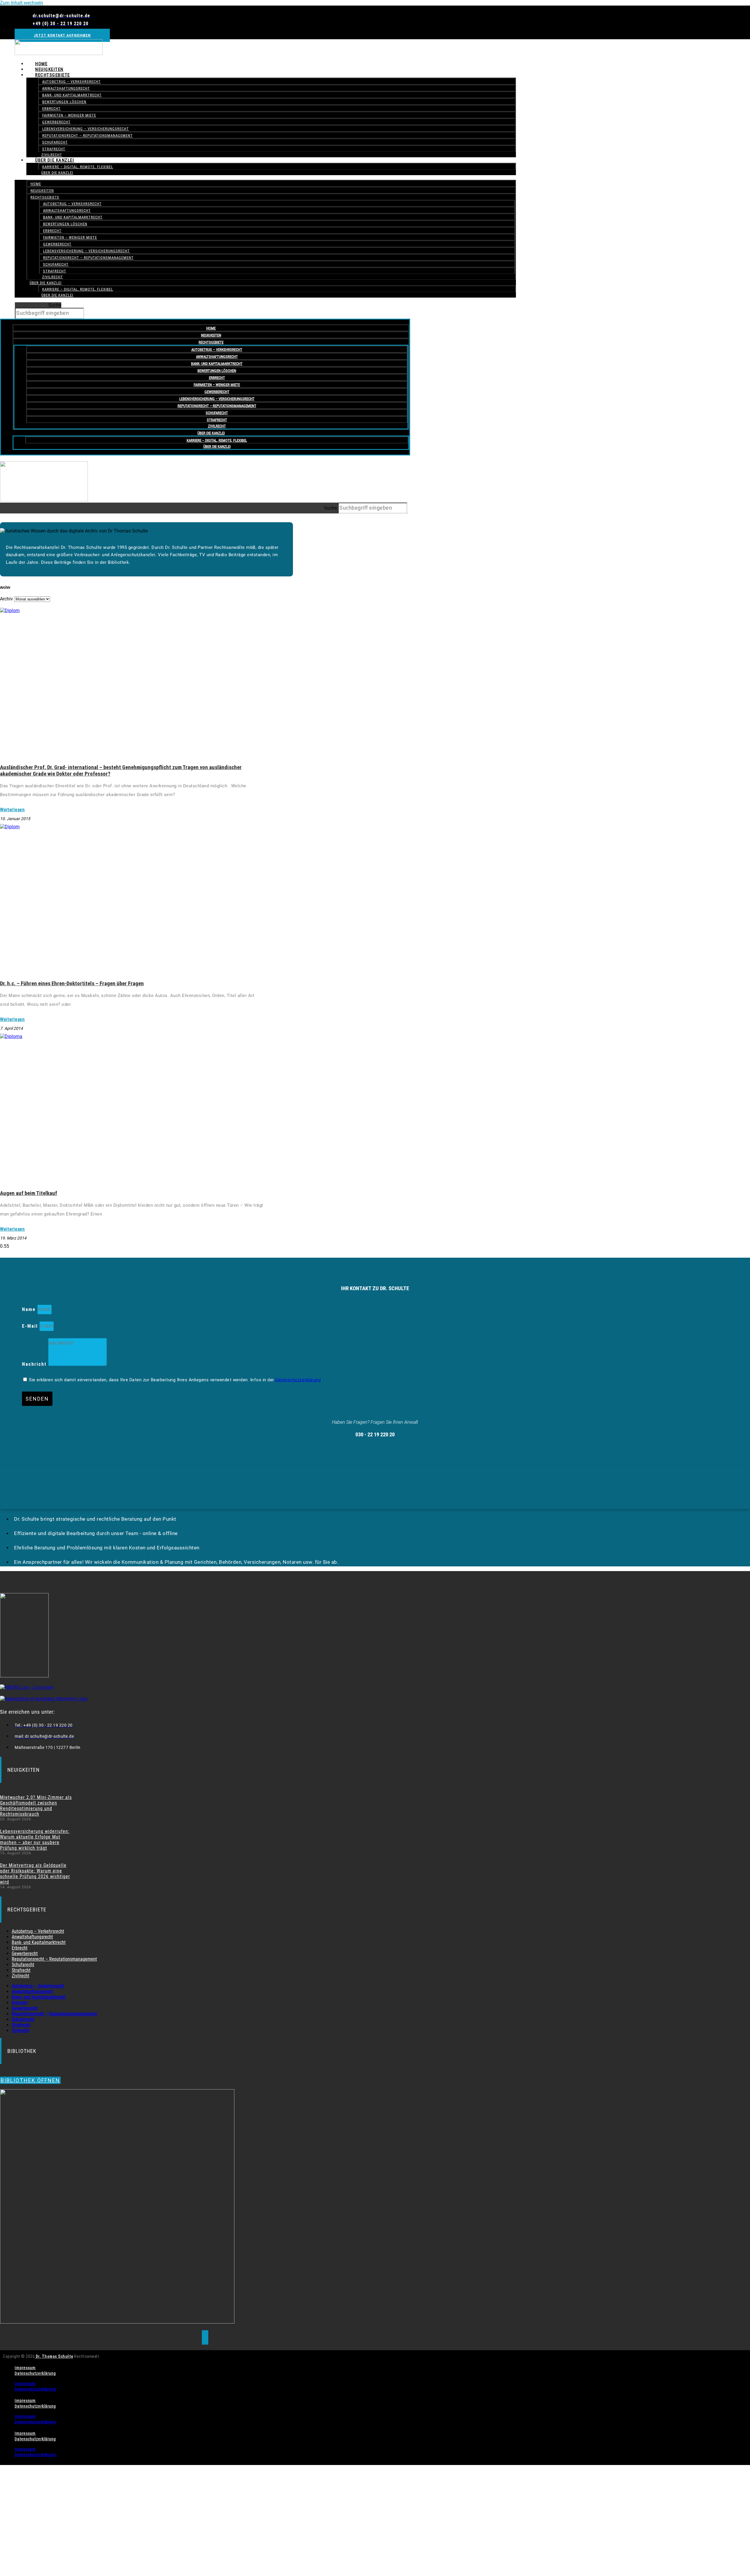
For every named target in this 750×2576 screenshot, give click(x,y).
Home (36, 184)
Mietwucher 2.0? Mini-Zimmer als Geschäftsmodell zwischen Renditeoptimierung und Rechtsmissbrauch (36, 1806)
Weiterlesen (12, 810)
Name (30, 1309)
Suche (55, 305)
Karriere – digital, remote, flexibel (78, 167)
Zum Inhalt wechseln (22, 3)
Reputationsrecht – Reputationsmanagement (87, 135)
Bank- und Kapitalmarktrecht (72, 95)
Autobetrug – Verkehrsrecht (71, 82)
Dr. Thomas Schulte (54, 2356)
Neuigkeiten (42, 191)
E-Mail (31, 1326)
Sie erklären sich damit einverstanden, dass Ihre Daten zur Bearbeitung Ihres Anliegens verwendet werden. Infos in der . (175, 1380)
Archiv (6, 599)
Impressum (25, 2368)
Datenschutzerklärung (298, 1380)
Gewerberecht (56, 122)
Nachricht (35, 1364)
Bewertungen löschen (64, 102)
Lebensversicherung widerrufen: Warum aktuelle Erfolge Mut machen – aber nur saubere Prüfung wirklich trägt (35, 1840)
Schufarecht (55, 142)
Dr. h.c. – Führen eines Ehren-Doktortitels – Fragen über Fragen (72, 984)
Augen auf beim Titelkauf (29, 1193)
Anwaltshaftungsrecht (66, 88)
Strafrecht (55, 271)
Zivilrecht (53, 277)
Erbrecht (51, 109)
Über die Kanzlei (55, 160)
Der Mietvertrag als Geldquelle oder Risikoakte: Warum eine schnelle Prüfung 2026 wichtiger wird (35, 1874)
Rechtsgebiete (53, 75)
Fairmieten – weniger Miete (69, 115)
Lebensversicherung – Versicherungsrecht (86, 129)
